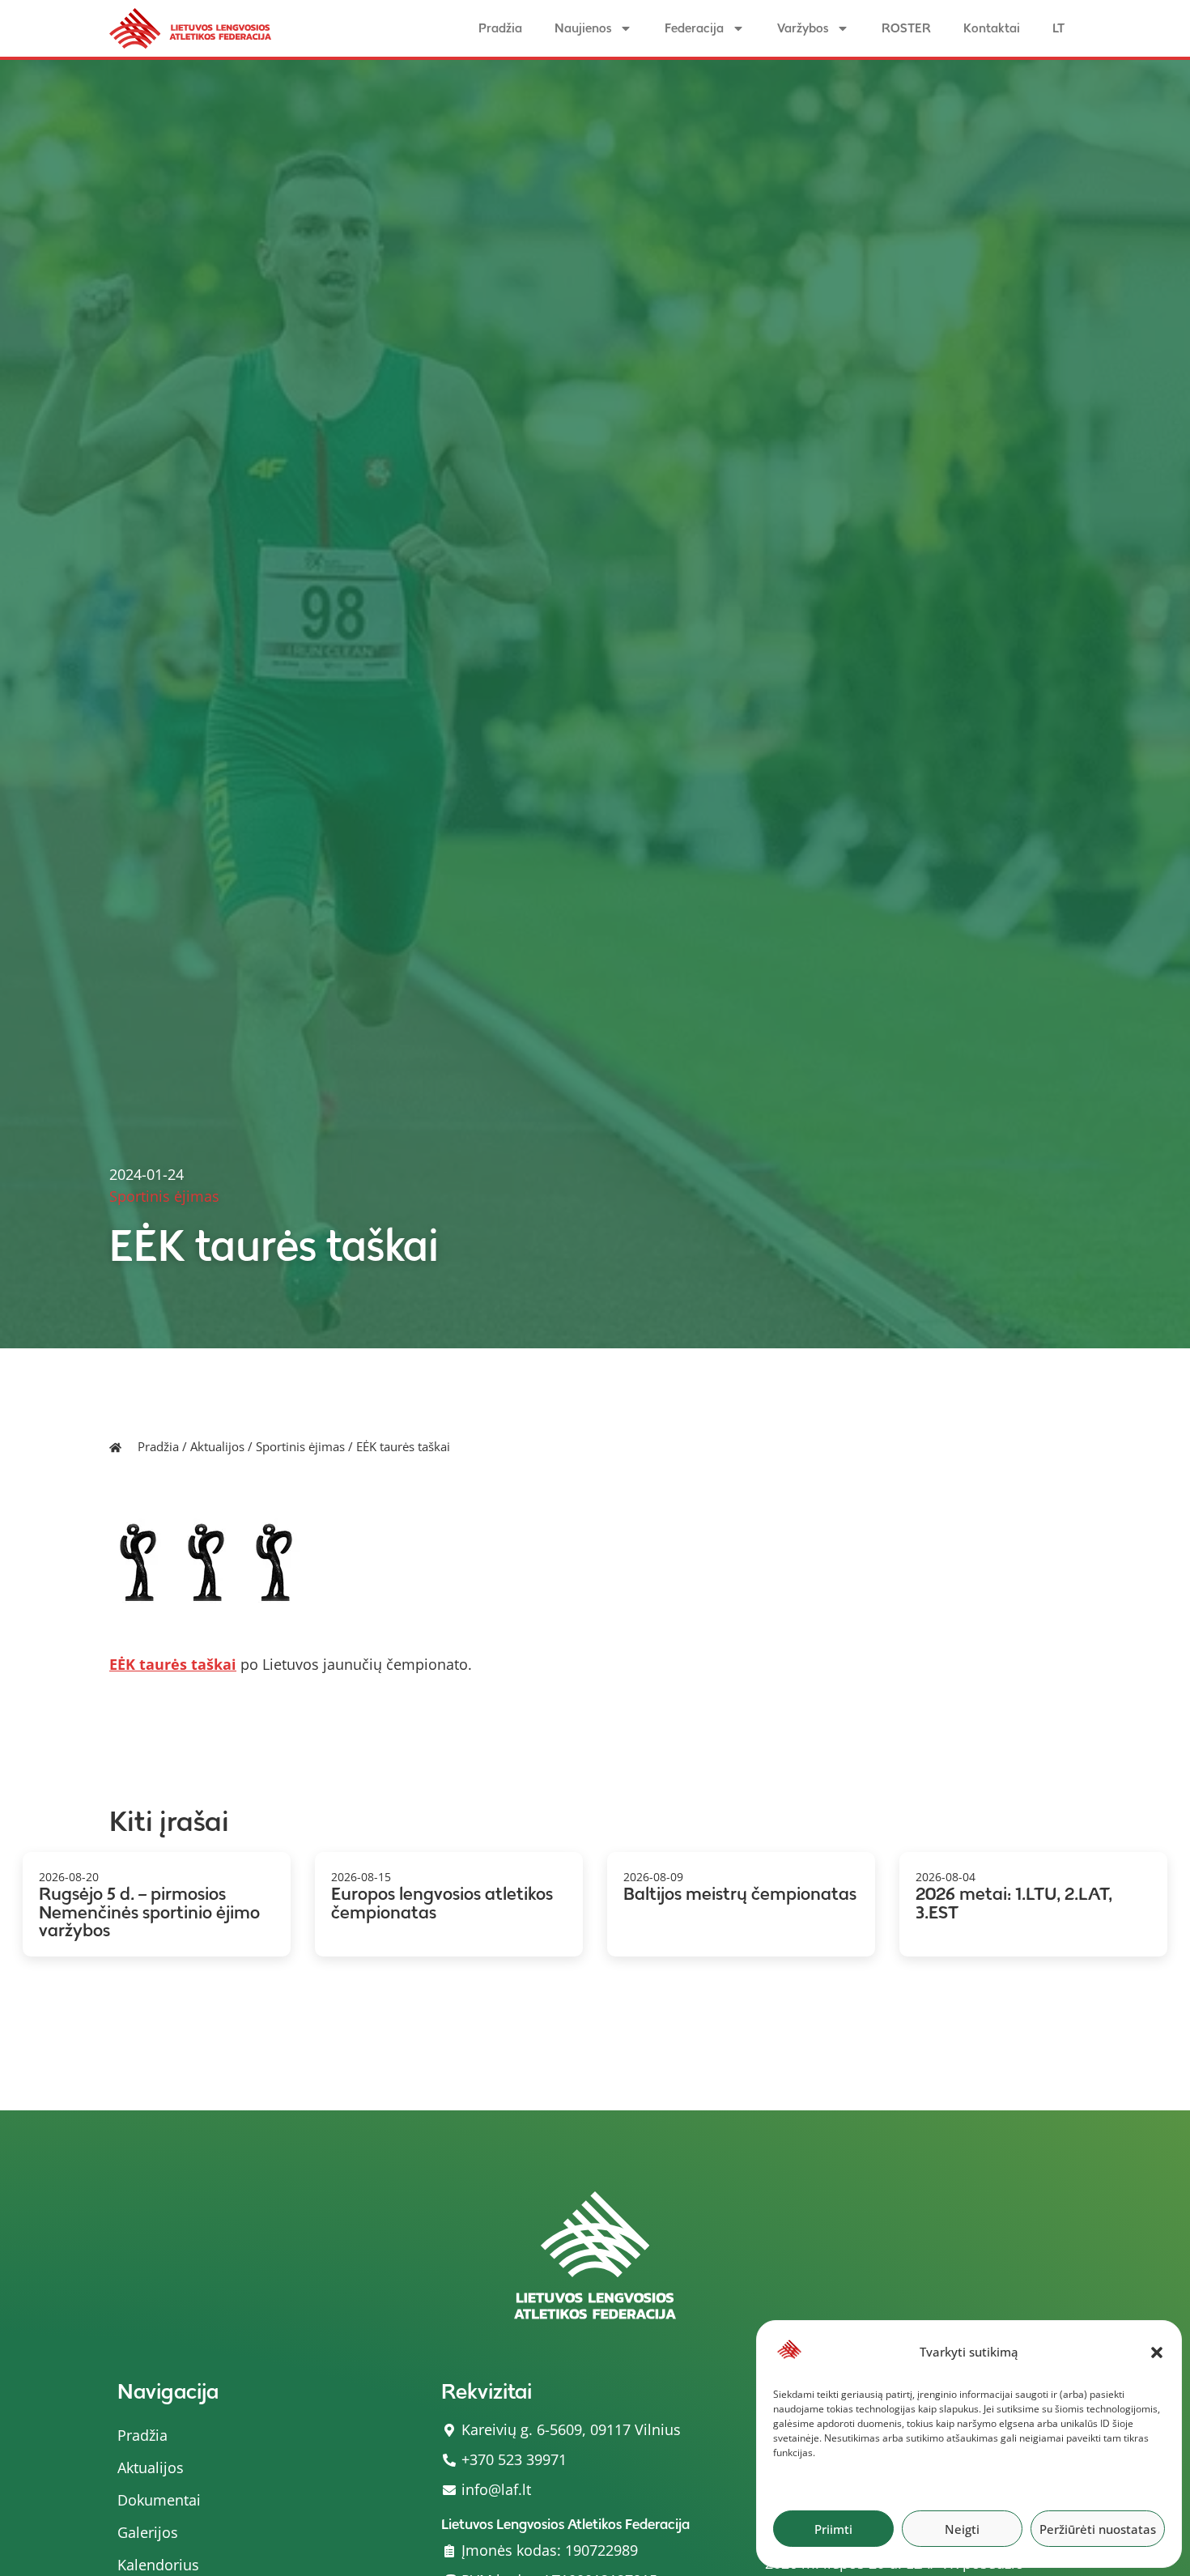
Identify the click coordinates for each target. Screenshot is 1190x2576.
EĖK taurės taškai (173, 1664)
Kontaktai (992, 28)
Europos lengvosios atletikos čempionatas (442, 1903)
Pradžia (500, 28)
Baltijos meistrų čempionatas (740, 1894)
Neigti (962, 2529)
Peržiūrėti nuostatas (1098, 2529)
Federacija (694, 28)
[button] (1157, 2352)
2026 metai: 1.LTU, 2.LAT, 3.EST (1014, 1903)
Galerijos (148, 2532)
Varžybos (803, 28)
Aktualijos (217, 1446)
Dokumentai (159, 2500)
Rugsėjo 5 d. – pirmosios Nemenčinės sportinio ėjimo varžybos (149, 1912)
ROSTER (906, 28)
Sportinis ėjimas (300, 1446)
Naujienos (583, 28)
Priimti (833, 2529)
